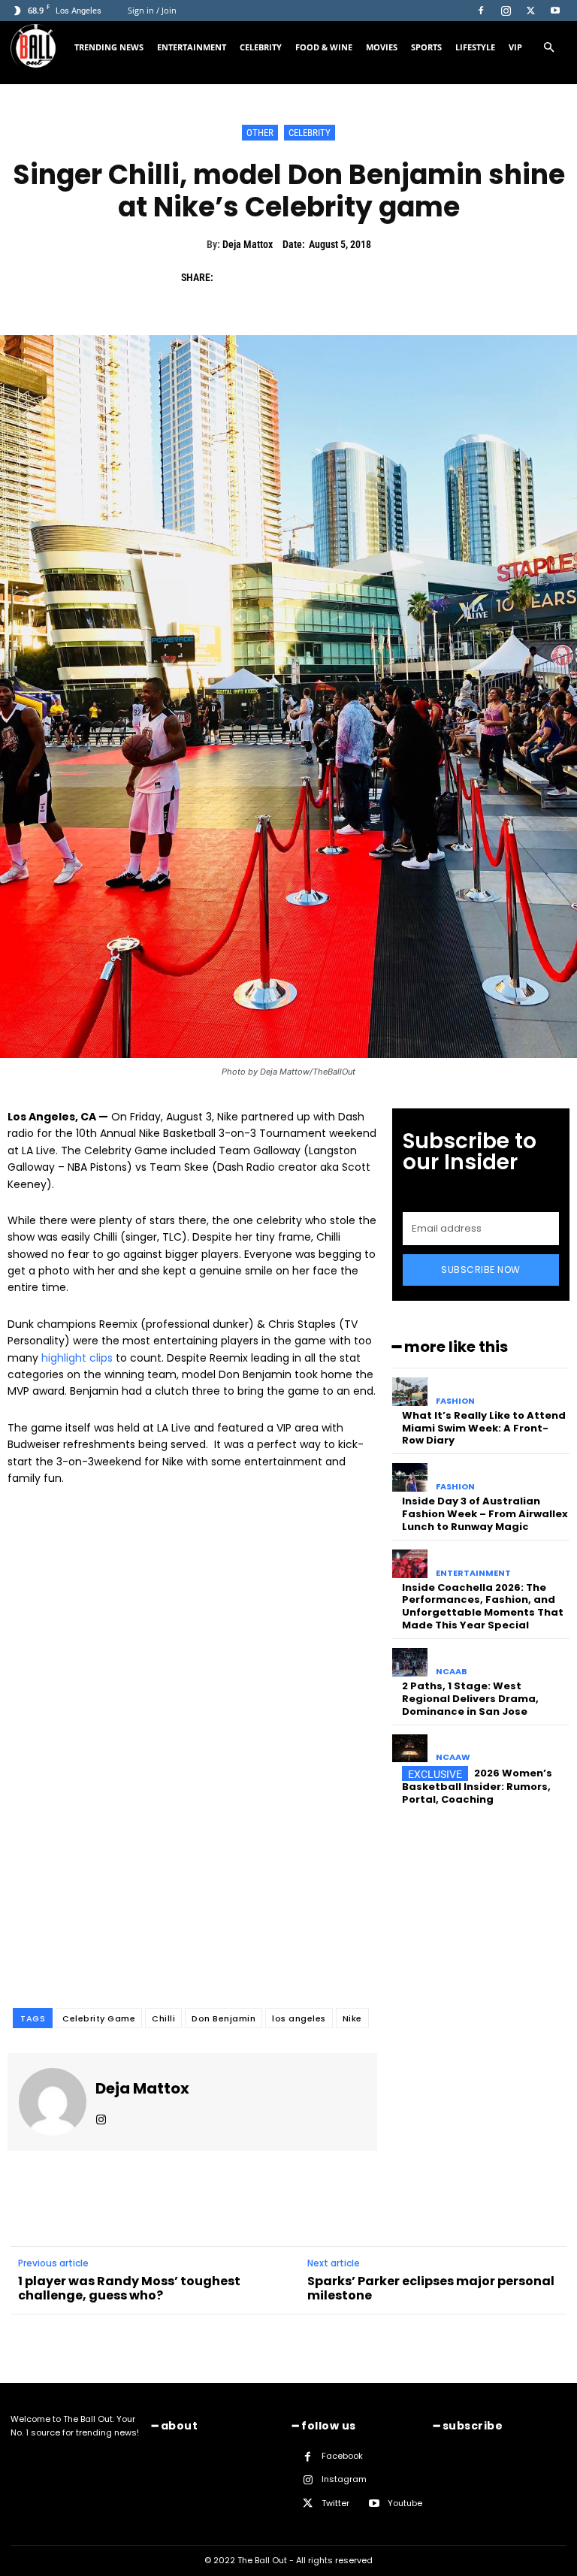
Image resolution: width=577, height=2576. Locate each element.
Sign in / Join (152, 10)
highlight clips (77, 1358)
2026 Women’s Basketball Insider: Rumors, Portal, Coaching (477, 1786)
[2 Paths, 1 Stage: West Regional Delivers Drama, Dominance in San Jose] (410, 1662)
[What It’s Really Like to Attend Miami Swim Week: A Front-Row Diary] (410, 1392)
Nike (352, 2018)
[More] (371, 277)
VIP (515, 47)
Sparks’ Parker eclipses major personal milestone (431, 2288)
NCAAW (453, 1757)
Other (260, 133)
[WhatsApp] (336, 277)
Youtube (405, 2503)
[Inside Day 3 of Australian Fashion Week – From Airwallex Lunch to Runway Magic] (410, 1477)
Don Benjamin (224, 2018)
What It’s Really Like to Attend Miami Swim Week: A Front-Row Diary (484, 1428)
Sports (426, 47)
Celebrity (261, 47)
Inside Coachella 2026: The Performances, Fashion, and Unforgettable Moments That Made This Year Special (483, 1607)
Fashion (455, 1401)
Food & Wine (324, 47)
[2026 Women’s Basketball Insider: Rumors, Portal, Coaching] (410, 1749)
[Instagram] (506, 11)
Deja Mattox (248, 244)
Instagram (344, 2479)
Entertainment (192, 47)
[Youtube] (555, 11)
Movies (382, 47)
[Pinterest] (301, 277)
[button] (548, 48)
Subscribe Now (481, 1270)
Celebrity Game (99, 2018)
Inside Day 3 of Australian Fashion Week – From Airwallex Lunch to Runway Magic (485, 1514)
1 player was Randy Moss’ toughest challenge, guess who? (129, 2288)
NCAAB (452, 1672)
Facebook (342, 2456)
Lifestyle (475, 47)
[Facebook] (481, 11)
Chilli (163, 2018)
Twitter (335, 2503)
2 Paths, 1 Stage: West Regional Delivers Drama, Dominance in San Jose (470, 1699)
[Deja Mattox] (53, 2102)
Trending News (109, 47)
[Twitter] (530, 11)
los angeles (299, 2018)
